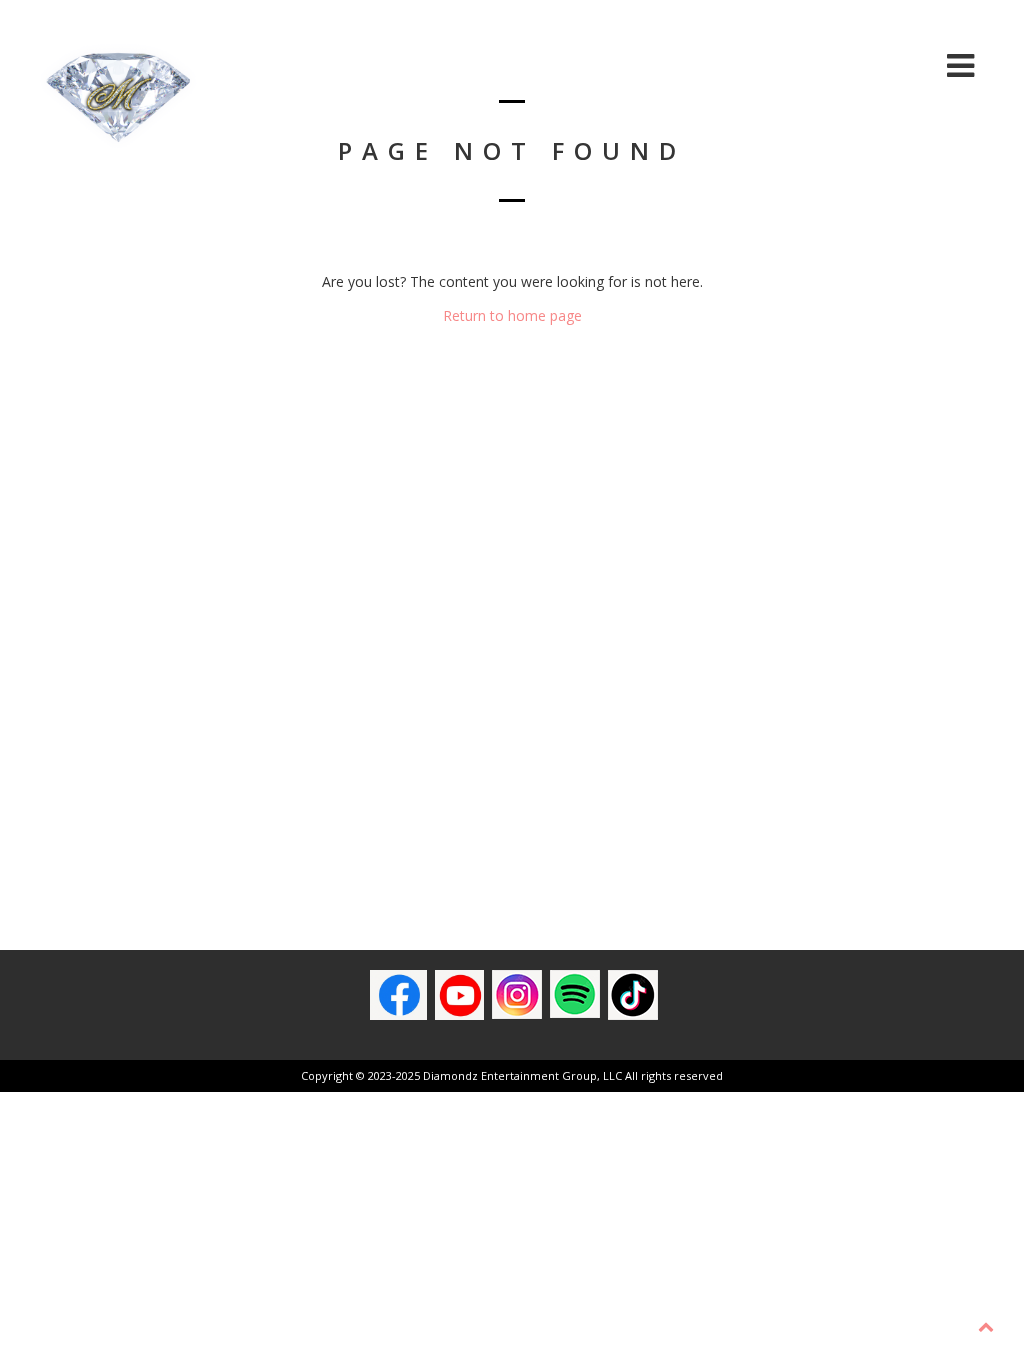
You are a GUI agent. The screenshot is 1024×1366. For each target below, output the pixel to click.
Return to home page (512, 315)
